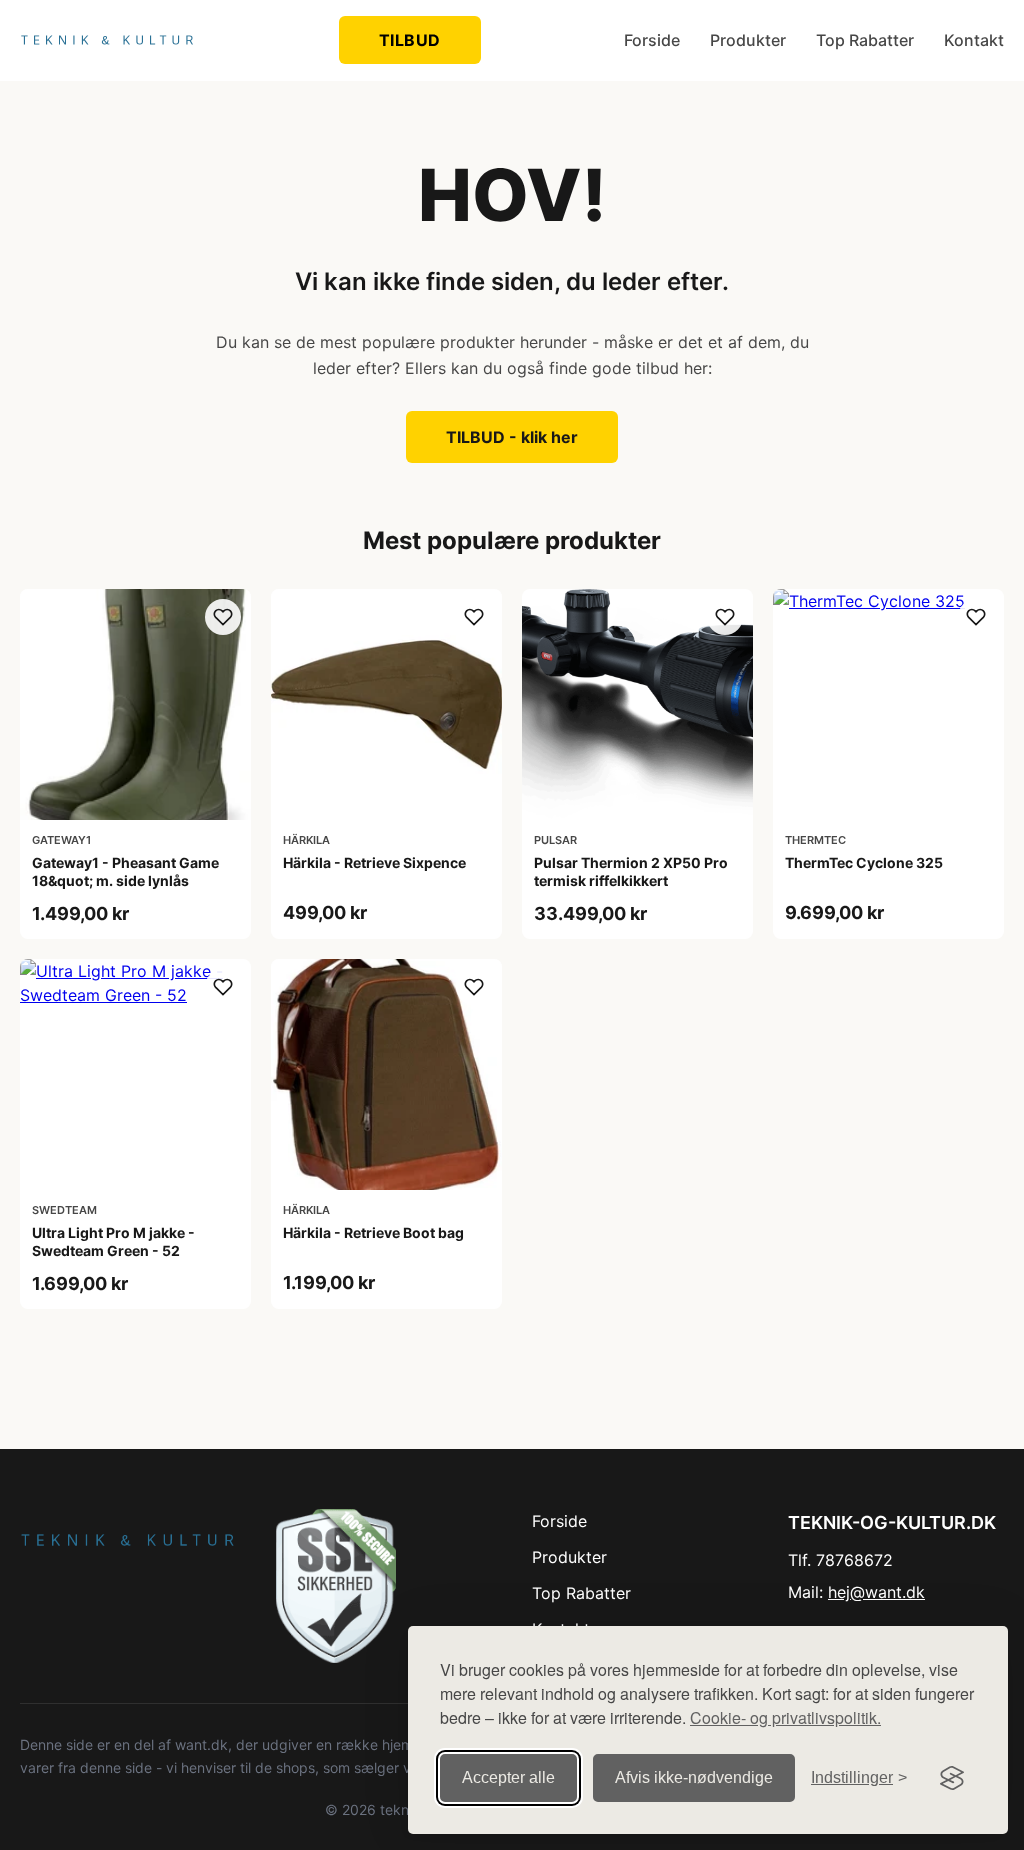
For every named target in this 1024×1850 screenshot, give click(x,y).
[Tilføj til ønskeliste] (223, 617)
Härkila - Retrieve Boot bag (373, 1232)
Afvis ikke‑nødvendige (694, 1777)
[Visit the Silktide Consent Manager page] (952, 1778)
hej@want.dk (876, 1592)
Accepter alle (508, 1777)
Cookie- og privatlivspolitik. (785, 1717)
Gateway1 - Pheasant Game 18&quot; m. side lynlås (125, 871)
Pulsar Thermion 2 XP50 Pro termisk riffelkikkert (631, 871)
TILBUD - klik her (512, 437)
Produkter (748, 40)
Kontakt (974, 40)
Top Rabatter (865, 40)
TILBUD (410, 40)
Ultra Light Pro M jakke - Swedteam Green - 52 (113, 1241)
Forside (652, 40)
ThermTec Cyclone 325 (864, 862)
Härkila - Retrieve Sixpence (374, 862)
